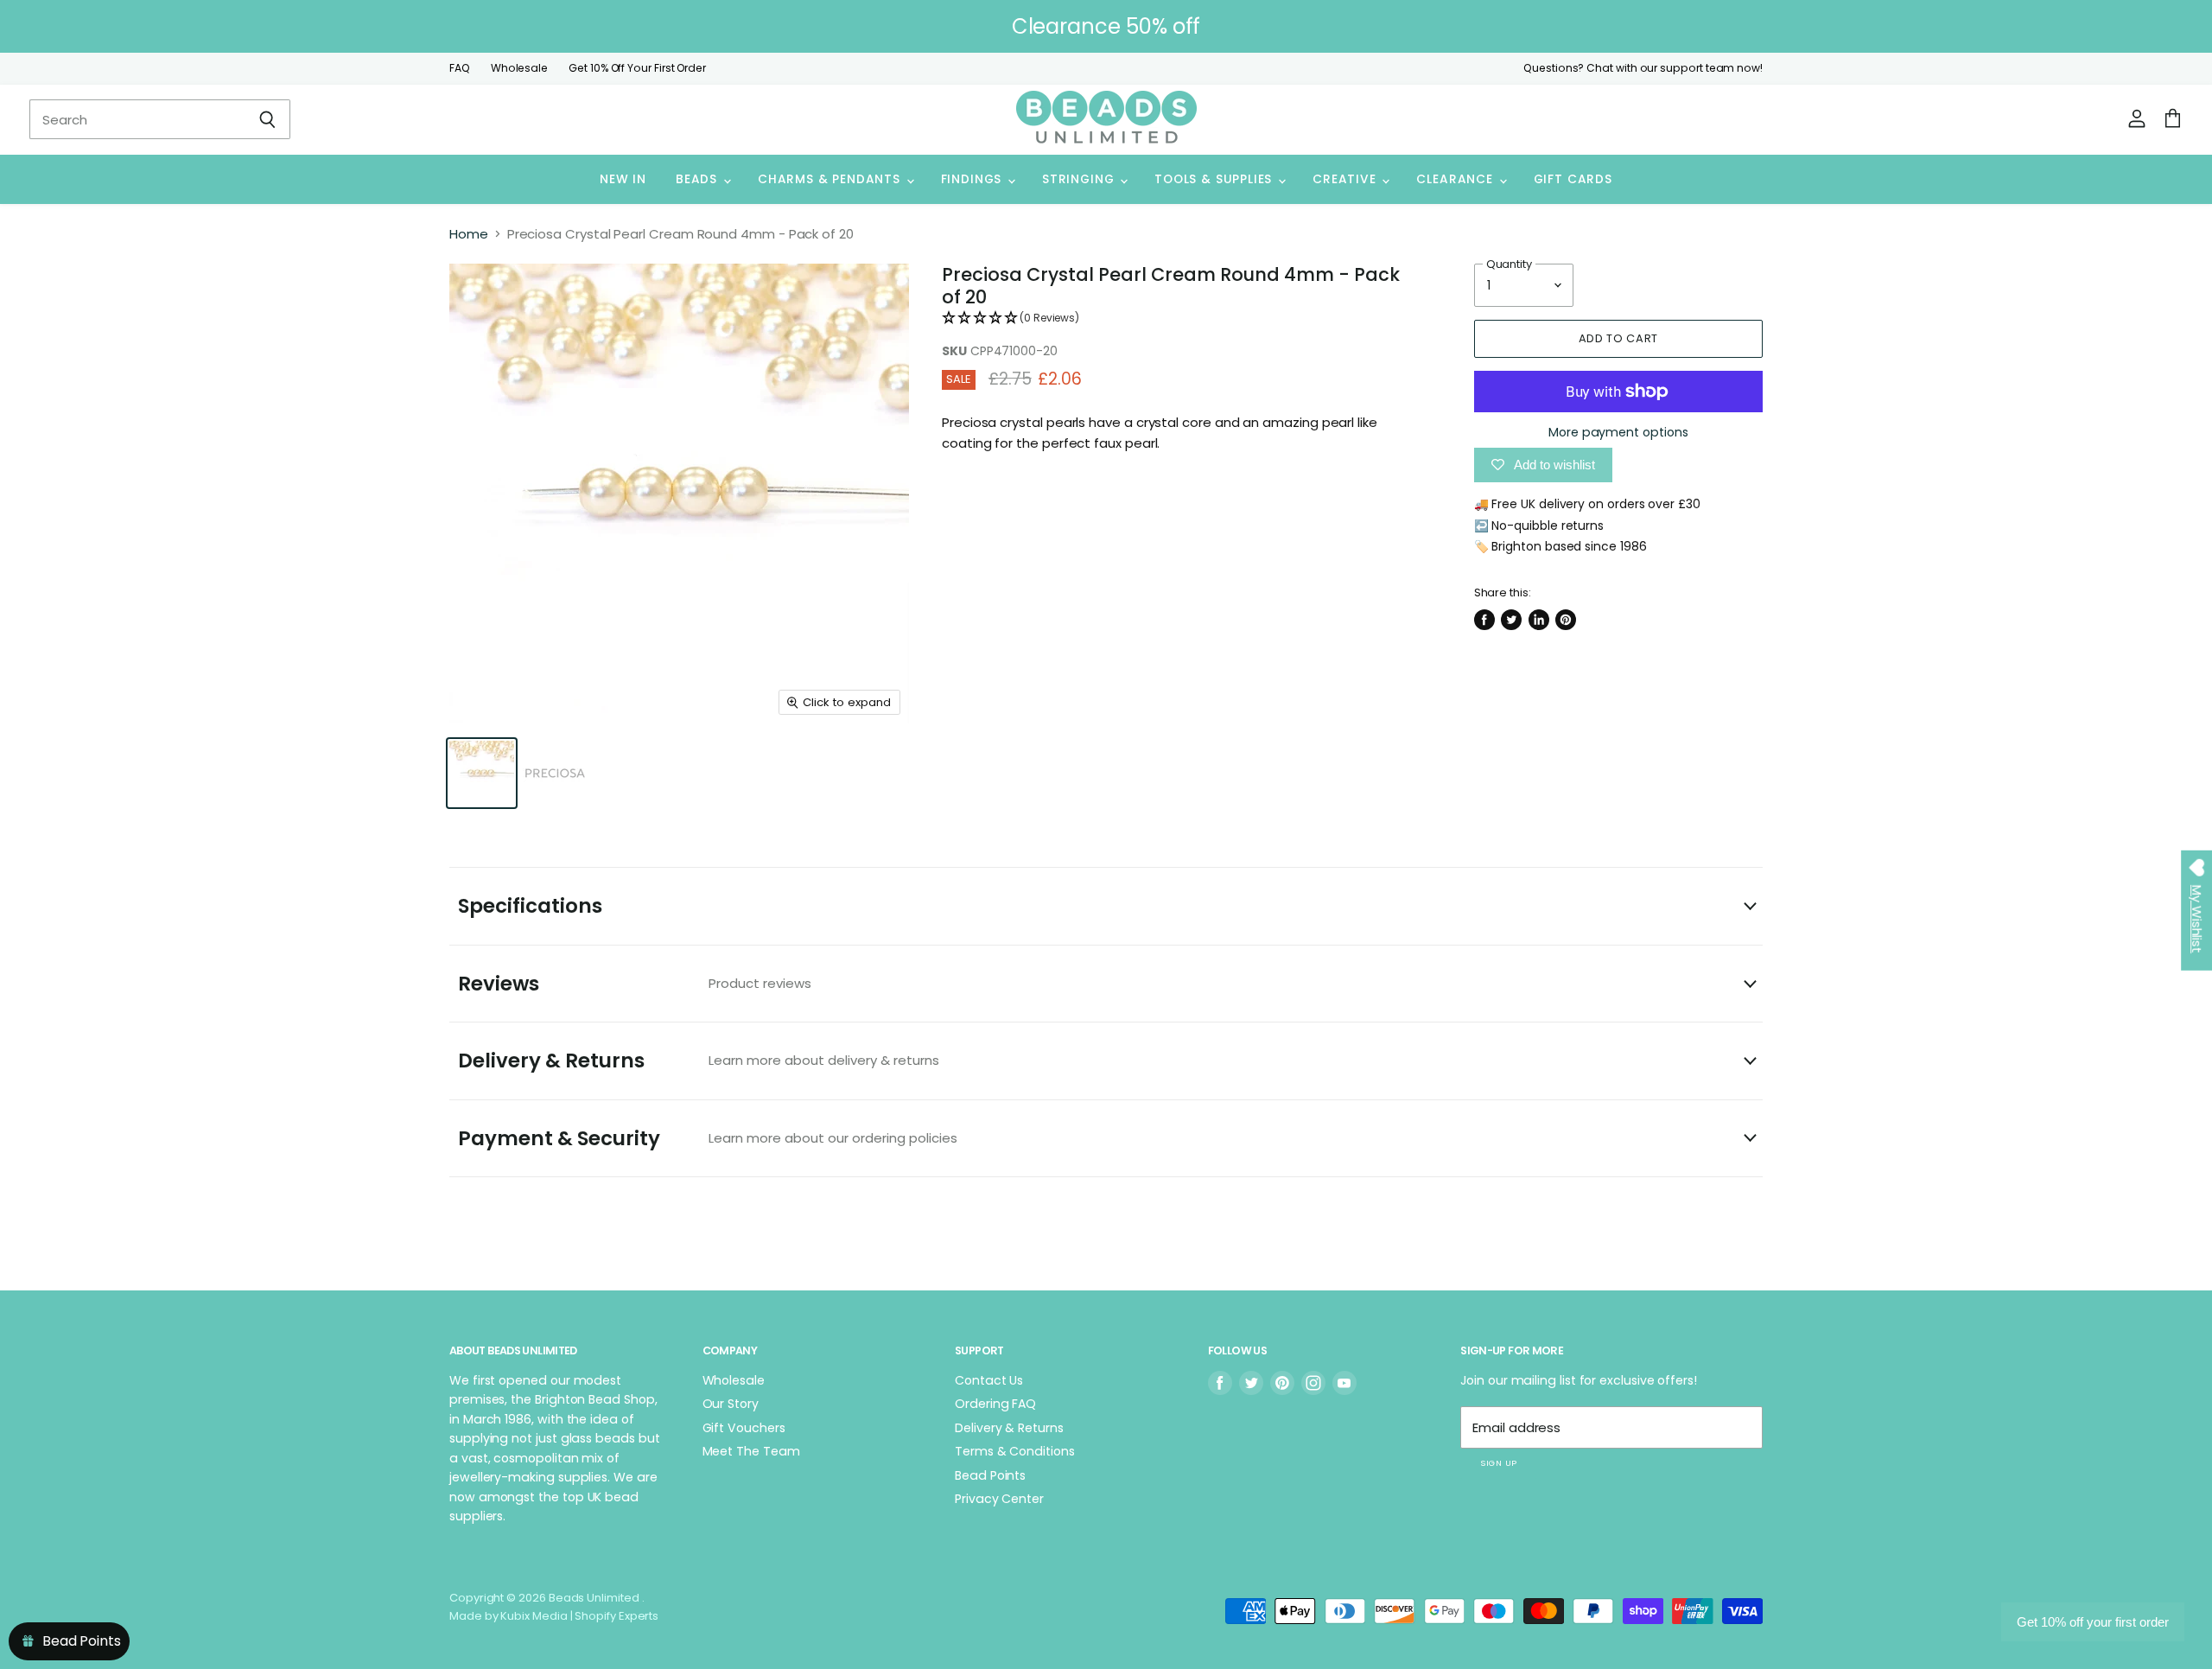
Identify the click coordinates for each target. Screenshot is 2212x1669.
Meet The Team (751, 1451)
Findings (973, 179)
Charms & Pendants (831, 179)
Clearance (1456, 179)
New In (623, 179)
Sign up (1498, 1463)
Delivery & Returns (699, 1061)
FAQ (460, 68)
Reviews (635, 984)
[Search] (267, 119)
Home (469, 234)
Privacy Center (999, 1499)
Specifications (530, 906)
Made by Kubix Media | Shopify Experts (554, 1616)
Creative (1346, 179)
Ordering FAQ (995, 1404)
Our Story (731, 1404)
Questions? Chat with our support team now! (1643, 68)
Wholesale (519, 68)
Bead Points (990, 1475)
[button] (1182, 319)
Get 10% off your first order (2093, 1622)
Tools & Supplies (1215, 179)
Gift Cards (1573, 179)
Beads (699, 179)
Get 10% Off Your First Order (637, 68)
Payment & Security (708, 1138)
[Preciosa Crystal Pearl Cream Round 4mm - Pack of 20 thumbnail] (482, 773)
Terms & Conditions (1015, 1451)
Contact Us (989, 1380)
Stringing (1080, 179)
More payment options (1618, 432)
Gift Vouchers (744, 1428)
